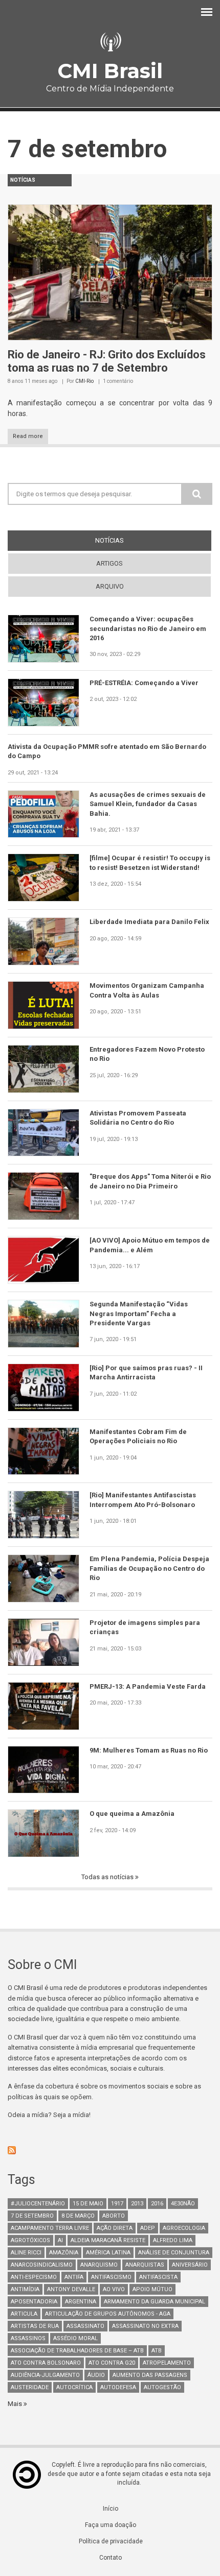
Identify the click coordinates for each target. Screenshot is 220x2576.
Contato (111, 2558)
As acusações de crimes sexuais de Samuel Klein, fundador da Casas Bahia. (148, 804)
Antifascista (158, 2277)
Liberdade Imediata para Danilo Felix (149, 922)
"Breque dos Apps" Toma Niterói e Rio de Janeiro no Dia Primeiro (150, 1181)
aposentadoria (34, 2302)
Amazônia (64, 2253)
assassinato (85, 2326)
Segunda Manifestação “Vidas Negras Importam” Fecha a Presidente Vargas (139, 1314)
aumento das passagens (150, 2375)
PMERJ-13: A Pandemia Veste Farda (148, 1686)
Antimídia (25, 2289)
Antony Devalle (71, 2289)
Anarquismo (99, 2265)
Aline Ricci (26, 2253)
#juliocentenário (38, 2204)
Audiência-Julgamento (45, 2375)
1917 (117, 2204)
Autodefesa (118, 2387)
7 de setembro (32, 2216)
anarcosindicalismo (42, 2265)
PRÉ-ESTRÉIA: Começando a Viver (144, 683)
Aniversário (190, 2265)
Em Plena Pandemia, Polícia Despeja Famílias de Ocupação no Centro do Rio (149, 1568)
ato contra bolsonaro (46, 2363)
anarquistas (145, 2265)
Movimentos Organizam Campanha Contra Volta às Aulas (147, 990)
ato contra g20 (112, 2363)
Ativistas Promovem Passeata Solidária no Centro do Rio (138, 1118)
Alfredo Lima (173, 2240)
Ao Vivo (114, 2289)
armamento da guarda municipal (155, 2302)
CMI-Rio (84, 381)
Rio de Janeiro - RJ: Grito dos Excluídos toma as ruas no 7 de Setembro (107, 361)
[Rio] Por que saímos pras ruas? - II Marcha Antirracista (146, 1372)
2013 (137, 2204)
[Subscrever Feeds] (110, 2150)
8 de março (78, 2216)
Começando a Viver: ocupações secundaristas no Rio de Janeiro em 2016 (148, 628)
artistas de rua (35, 2326)
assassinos (28, 2338)
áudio (96, 2375)
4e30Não (183, 2204)
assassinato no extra (145, 2326)
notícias (128, 540)
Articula (24, 2314)
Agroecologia (184, 2228)
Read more (28, 436)
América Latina (108, 2253)
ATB (157, 2351)
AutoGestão (162, 2387)
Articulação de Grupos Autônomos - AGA (108, 2314)
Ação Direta (115, 2228)
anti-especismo (34, 2277)
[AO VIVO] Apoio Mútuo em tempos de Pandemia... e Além (150, 1245)
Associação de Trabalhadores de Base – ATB (77, 2351)
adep (148, 2228)
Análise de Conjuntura (174, 2253)
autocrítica (74, 2387)
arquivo (110, 586)
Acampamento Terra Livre (50, 2228)
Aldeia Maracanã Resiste (108, 2240)
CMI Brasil (110, 71)
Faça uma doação (111, 2525)
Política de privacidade (111, 2541)
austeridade (30, 2387)
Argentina (81, 2302)
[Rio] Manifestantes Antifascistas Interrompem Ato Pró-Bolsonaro (143, 1500)
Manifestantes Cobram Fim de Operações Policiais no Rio (138, 1436)
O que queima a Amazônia (132, 1814)
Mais (16, 2404)
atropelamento (167, 2363)
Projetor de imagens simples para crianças (145, 1627)
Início (111, 2509)
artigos (109, 563)
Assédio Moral (75, 2338)
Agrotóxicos (30, 2240)
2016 (157, 2204)
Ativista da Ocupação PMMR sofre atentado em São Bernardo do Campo (107, 751)
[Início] (110, 42)
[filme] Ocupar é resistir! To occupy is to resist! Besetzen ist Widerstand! (150, 862)
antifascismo (111, 2277)
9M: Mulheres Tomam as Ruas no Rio (149, 1750)
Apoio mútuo (152, 2289)
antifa (74, 2277)
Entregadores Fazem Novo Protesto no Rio (147, 1054)
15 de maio (88, 2204)
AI (60, 2240)
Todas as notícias (108, 1877)
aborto (114, 2216)
